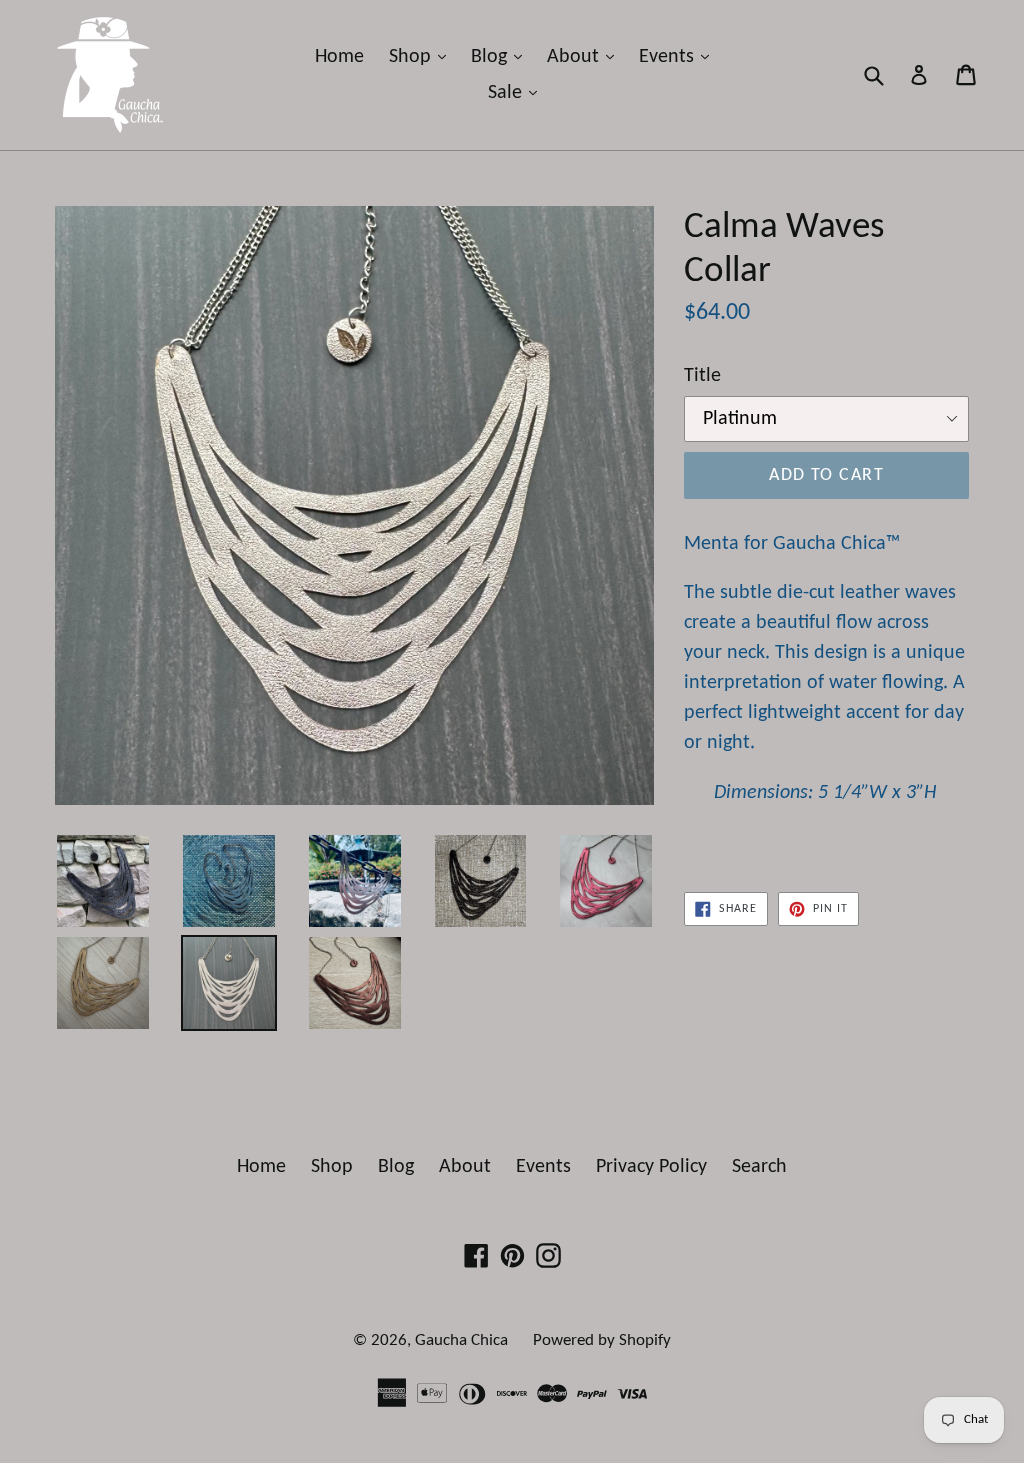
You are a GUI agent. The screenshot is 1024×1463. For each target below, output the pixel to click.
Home (339, 57)
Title (702, 376)
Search (759, 1167)
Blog (501, 56)
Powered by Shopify (602, 1340)
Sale (517, 92)
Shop (422, 56)
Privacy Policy (651, 1167)
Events (679, 56)
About (585, 56)
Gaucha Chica (461, 1340)
